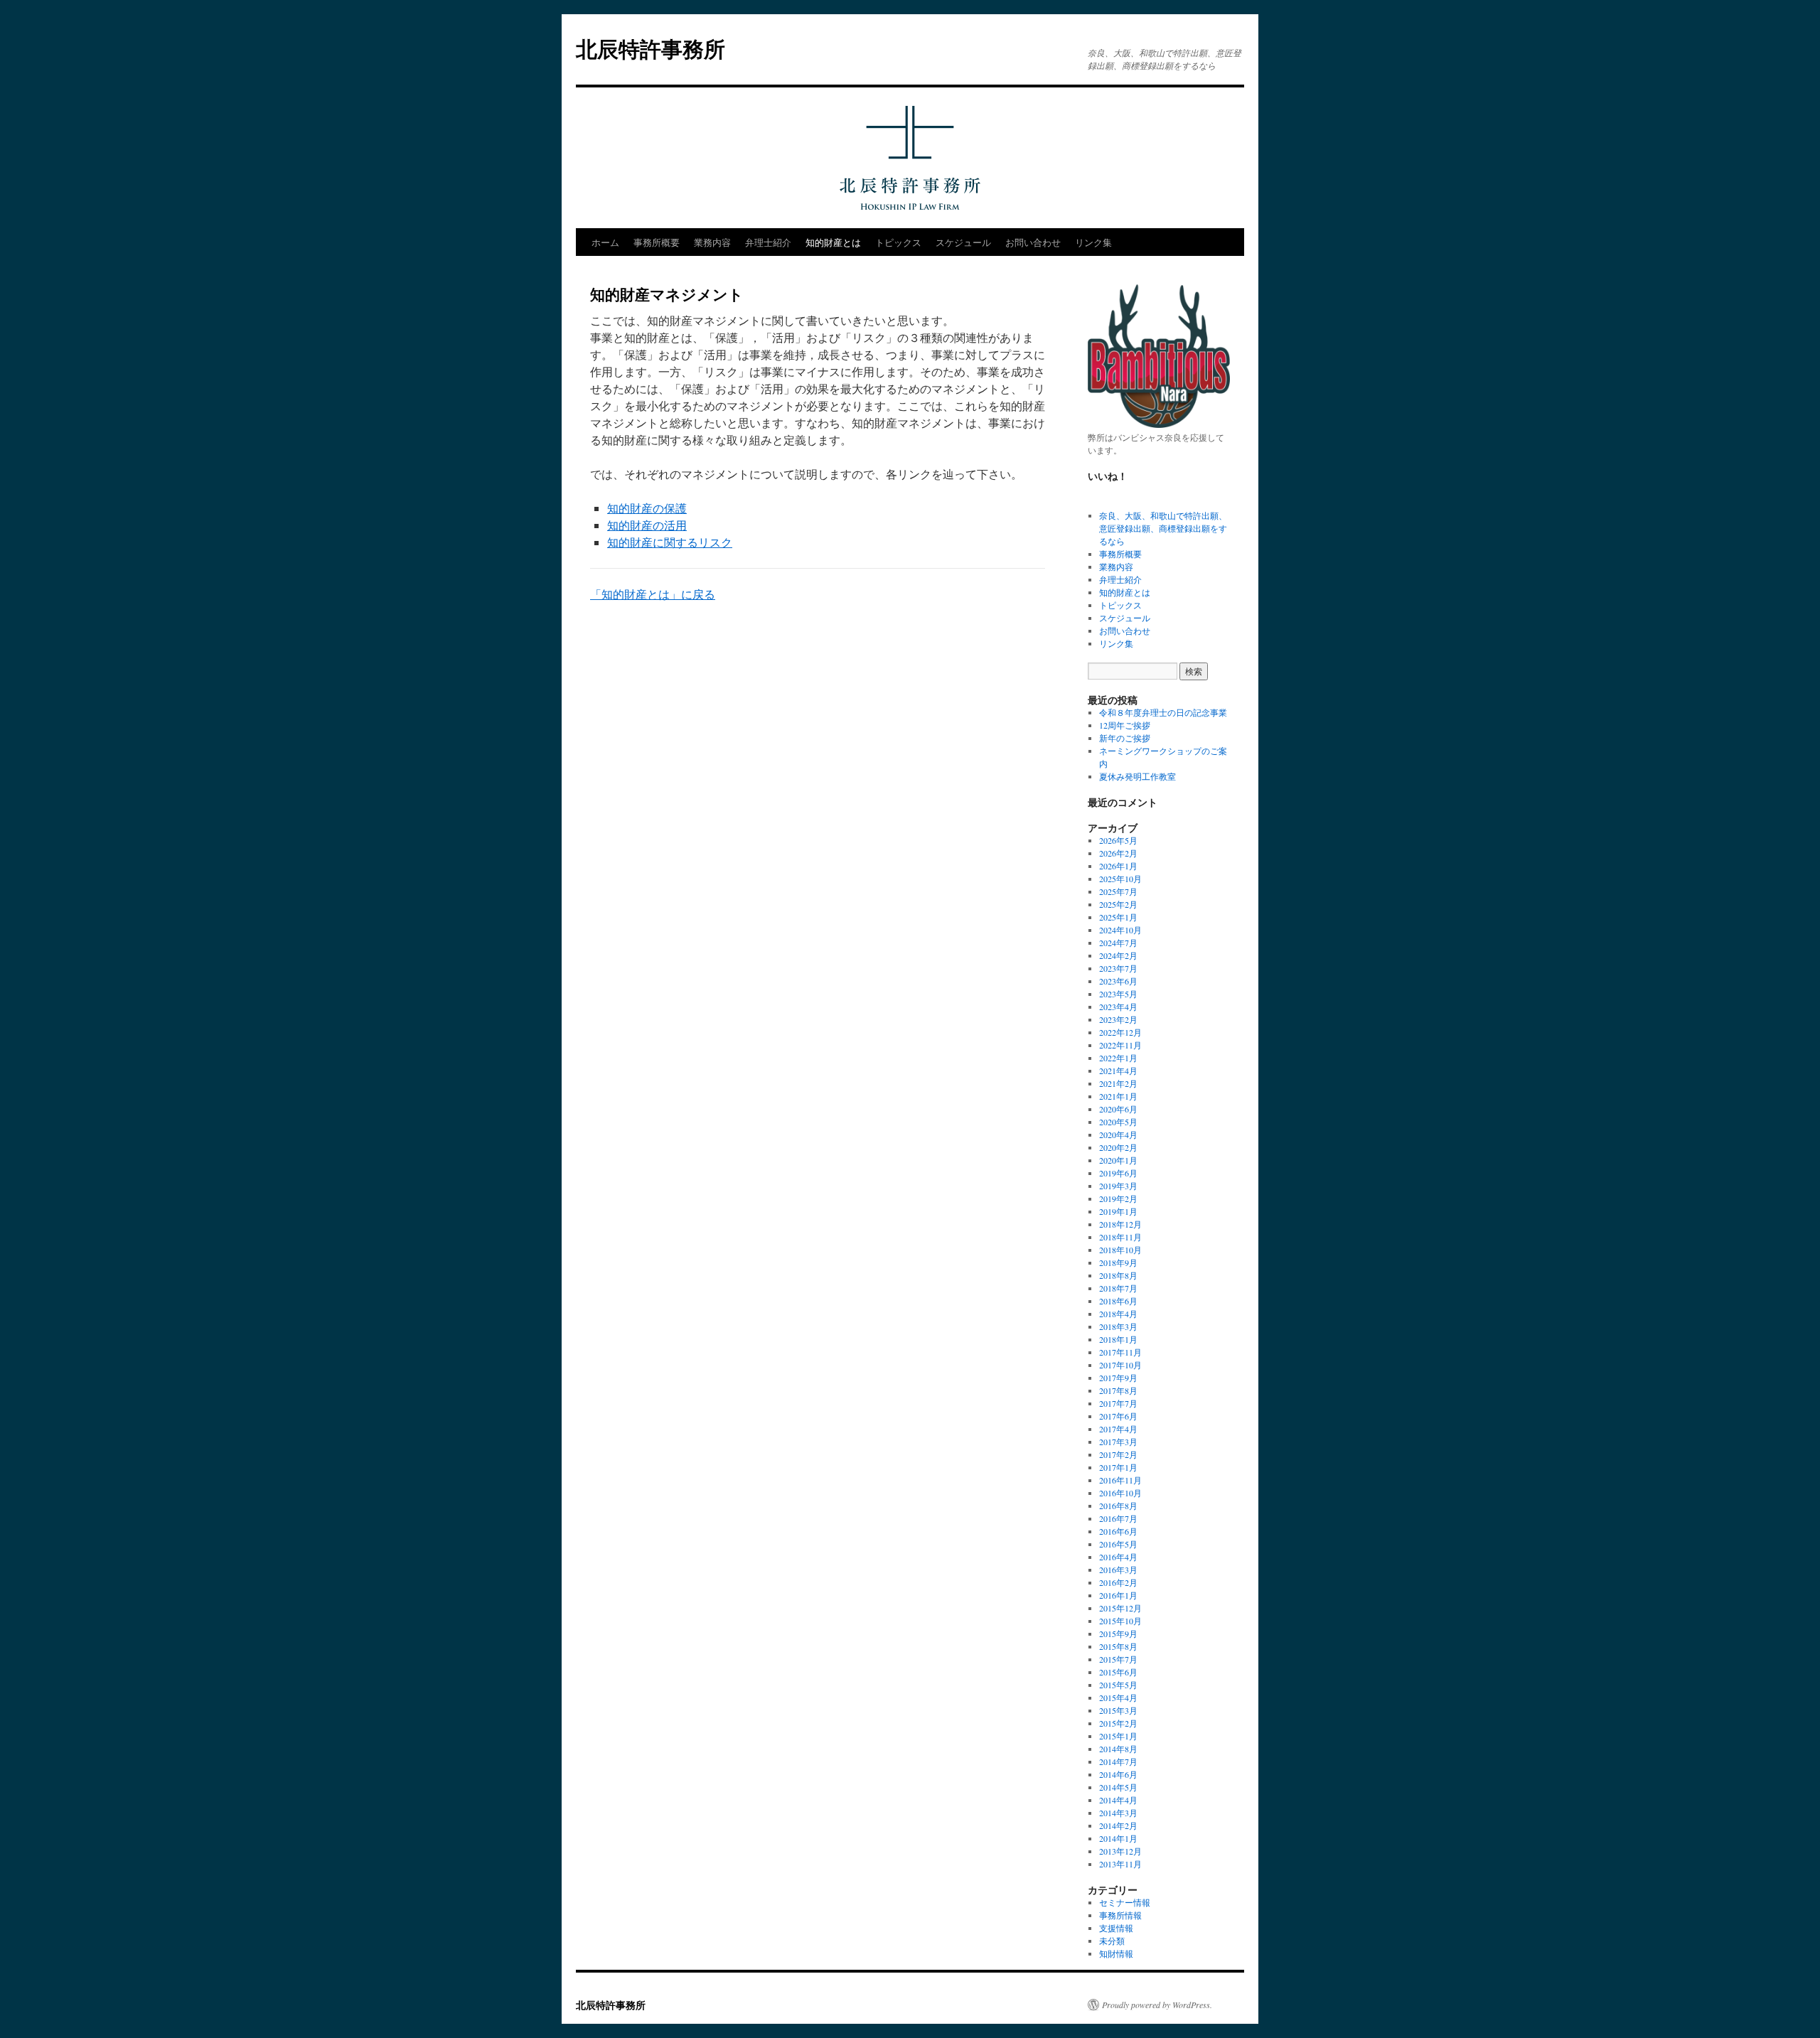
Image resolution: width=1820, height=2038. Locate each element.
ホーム (605, 242)
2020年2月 (1118, 1147)
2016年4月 (1118, 1557)
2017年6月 (1118, 1416)
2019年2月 (1118, 1198)
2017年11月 (1120, 1352)
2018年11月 (1120, 1237)
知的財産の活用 (647, 525)
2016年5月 (1118, 1544)
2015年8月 (1118, 1646)
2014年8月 (1118, 1749)
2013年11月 (1120, 1864)
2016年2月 (1118, 1582)
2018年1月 (1118, 1339)
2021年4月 (1118, 1071)
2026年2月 (1118, 853)
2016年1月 (1118, 1595)
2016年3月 (1118, 1570)
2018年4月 (1118, 1314)
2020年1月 (1118, 1160)
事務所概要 (657, 242)
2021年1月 (1118, 1096)
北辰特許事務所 (651, 48)
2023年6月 (1118, 981)
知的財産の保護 (647, 508)
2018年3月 (1118, 1326)
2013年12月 (1120, 1851)
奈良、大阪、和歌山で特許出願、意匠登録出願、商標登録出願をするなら (1163, 528)
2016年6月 (1118, 1531)
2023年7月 (1118, 968)
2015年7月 (1118, 1659)
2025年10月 (1120, 879)
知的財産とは (833, 242)
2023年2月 (1118, 1019)
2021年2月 (1118, 1083)
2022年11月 (1120, 1045)
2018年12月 (1120, 1224)
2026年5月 (1118, 840)
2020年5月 (1118, 1122)
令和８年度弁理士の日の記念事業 (1163, 712)
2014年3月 (1118, 1813)
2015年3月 (1118, 1710)
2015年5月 (1118, 1685)
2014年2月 (1118, 1825)
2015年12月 (1120, 1608)
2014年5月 (1118, 1787)
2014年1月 (1118, 1838)
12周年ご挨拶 (1125, 725)
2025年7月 (1118, 891)
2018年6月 (1118, 1301)
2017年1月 (1118, 1467)
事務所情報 (1120, 1915)
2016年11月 (1120, 1480)
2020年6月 (1118, 1109)
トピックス (898, 242)
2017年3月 (1118, 1442)
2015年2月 (1118, 1723)
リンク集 (1093, 242)
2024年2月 (1118, 955)
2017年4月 (1118, 1429)
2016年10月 (1120, 1493)
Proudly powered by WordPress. (1157, 2005)
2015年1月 (1118, 1736)
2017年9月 (1118, 1378)
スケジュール (963, 242)
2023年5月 (1118, 994)
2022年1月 (1118, 1058)
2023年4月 (1118, 1007)
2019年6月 (1118, 1173)
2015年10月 (1120, 1621)
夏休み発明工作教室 (1137, 776)
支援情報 (1116, 1928)
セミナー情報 (1125, 1902)
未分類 (1112, 1941)
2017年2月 (1118, 1454)
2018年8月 (1118, 1275)
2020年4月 (1118, 1135)
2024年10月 (1120, 930)
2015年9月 (1118, 1634)
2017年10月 (1120, 1365)
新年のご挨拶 (1125, 738)
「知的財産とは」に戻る (653, 594)
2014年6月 (1118, 1774)
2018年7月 (1118, 1288)
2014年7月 (1118, 1761)
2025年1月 (1118, 917)
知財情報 (1116, 1953)
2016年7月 (1118, 1518)
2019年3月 (1118, 1186)
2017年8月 (1118, 1390)
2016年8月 (1118, 1506)
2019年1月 (1118, 1211)
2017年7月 (1118, 1403)
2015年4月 (1118, 1698)
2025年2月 (1118, 904)
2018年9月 (1118, 1262)
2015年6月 (1118, 1672)
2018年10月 (1120, 1250)
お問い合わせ (1033, 242)
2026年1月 (1118, 866)
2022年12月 (1120, 1032)
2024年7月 (1118, 943)
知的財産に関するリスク (670, 542)
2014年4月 (1118, 1800)
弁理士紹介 (768, 242)
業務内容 (712, 242)
